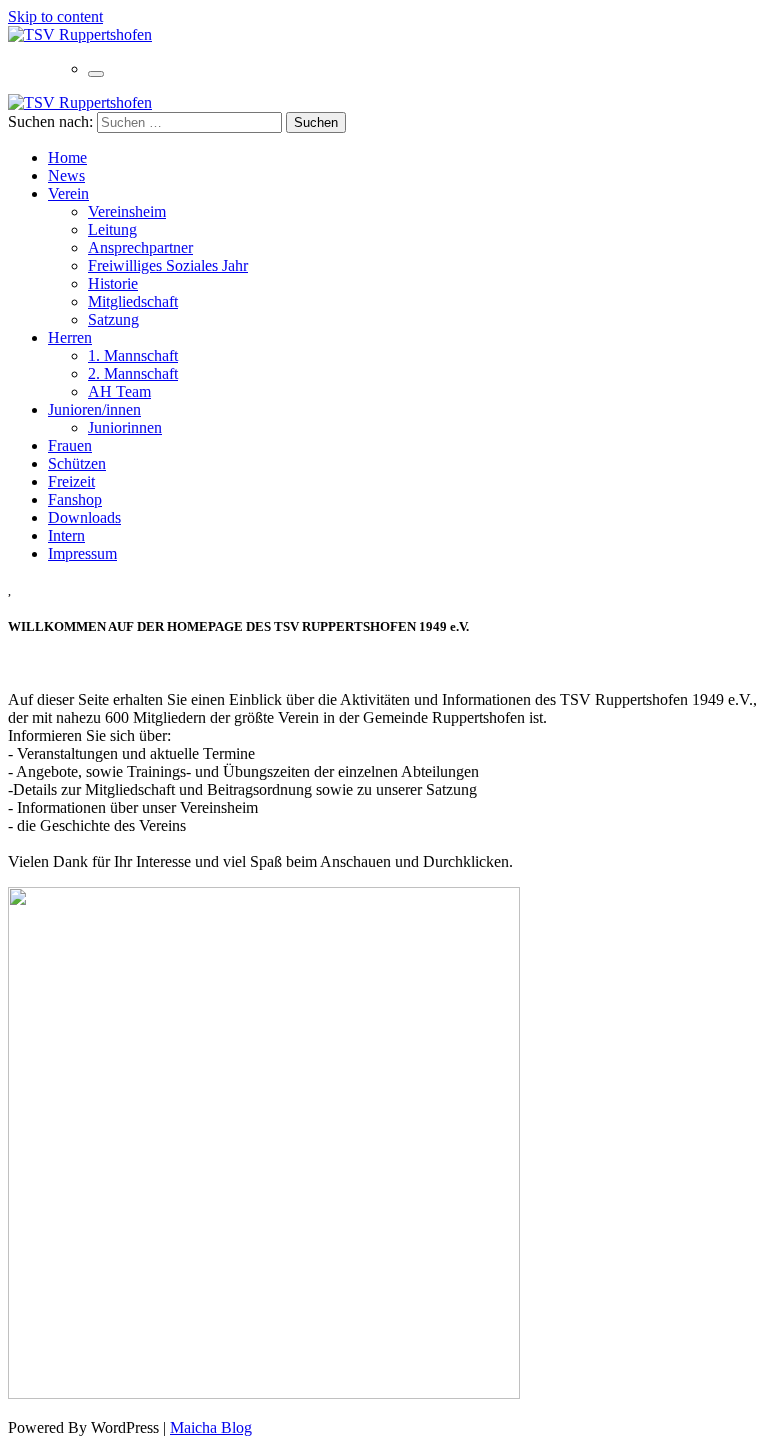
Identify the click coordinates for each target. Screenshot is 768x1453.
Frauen (70, 445)
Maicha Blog (211, 1427)
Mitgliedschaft (133, 301)
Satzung (113, 319)
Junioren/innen (94, 409)
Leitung (112, 229)
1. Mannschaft (133, 355)
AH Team (119, 391)
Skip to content (55, 16)
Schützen (77, 463)
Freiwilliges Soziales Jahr (168, 265)
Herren (70, 337)
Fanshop (75, 499)
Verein (68, 193)
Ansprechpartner (140, 247)
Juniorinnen (125, 427)
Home (67, 157)
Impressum (82, 553)
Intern (66, 535)
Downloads (84, 517)
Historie (113, 283)
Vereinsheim (127, 211)
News (66, 175)
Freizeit (71, 481)
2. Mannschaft (133, 373)
